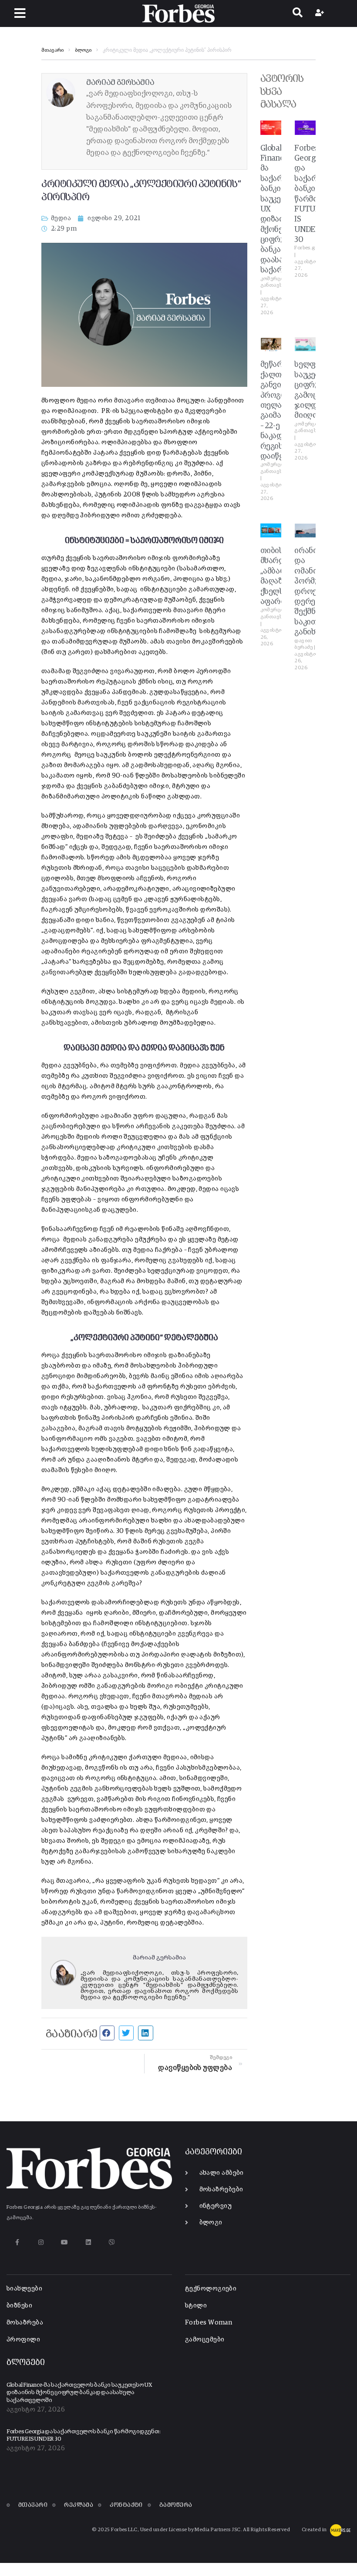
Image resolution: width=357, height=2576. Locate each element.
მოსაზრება (25, 2323)
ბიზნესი (19, 2306)
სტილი (196, 2306)
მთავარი (52, 50)
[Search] (298, 13)
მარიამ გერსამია (159, 1958)
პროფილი (23, 2340)
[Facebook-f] (17, 2242)
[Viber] (112, 2242)
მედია (61, 218)
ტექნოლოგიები (211, 2289)
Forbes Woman (209, 2323)
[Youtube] (65, 2242)
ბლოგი (83, 50)
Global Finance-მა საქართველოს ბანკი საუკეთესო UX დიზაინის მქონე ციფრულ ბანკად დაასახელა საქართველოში (79, 2393)
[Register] (321, 13)
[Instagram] (41, 2242)
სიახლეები (24, 2289)
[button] (20, 13)
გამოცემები (205, 2340)
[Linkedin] (88, 2242)
